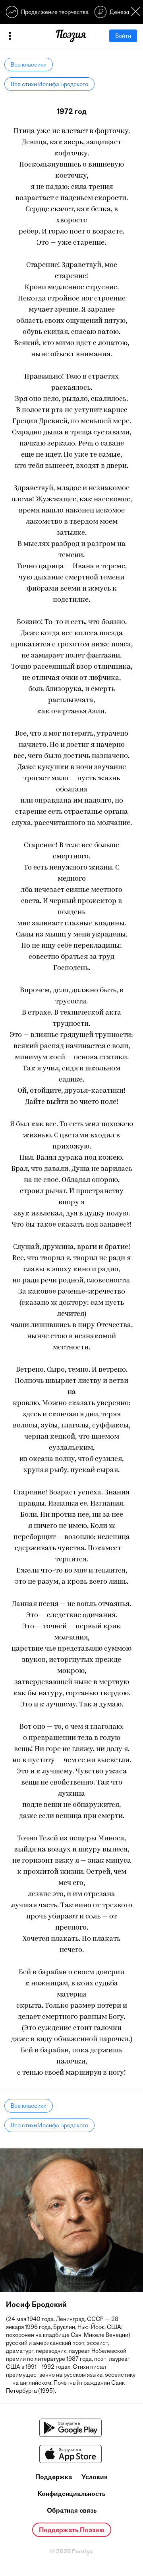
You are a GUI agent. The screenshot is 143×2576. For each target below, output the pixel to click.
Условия (95, 2477)
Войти (123, 36)
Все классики (29, 65)
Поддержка (54, 2477)
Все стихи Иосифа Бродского (49, 84)
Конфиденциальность (71, 2494)
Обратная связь (72, 2510)
